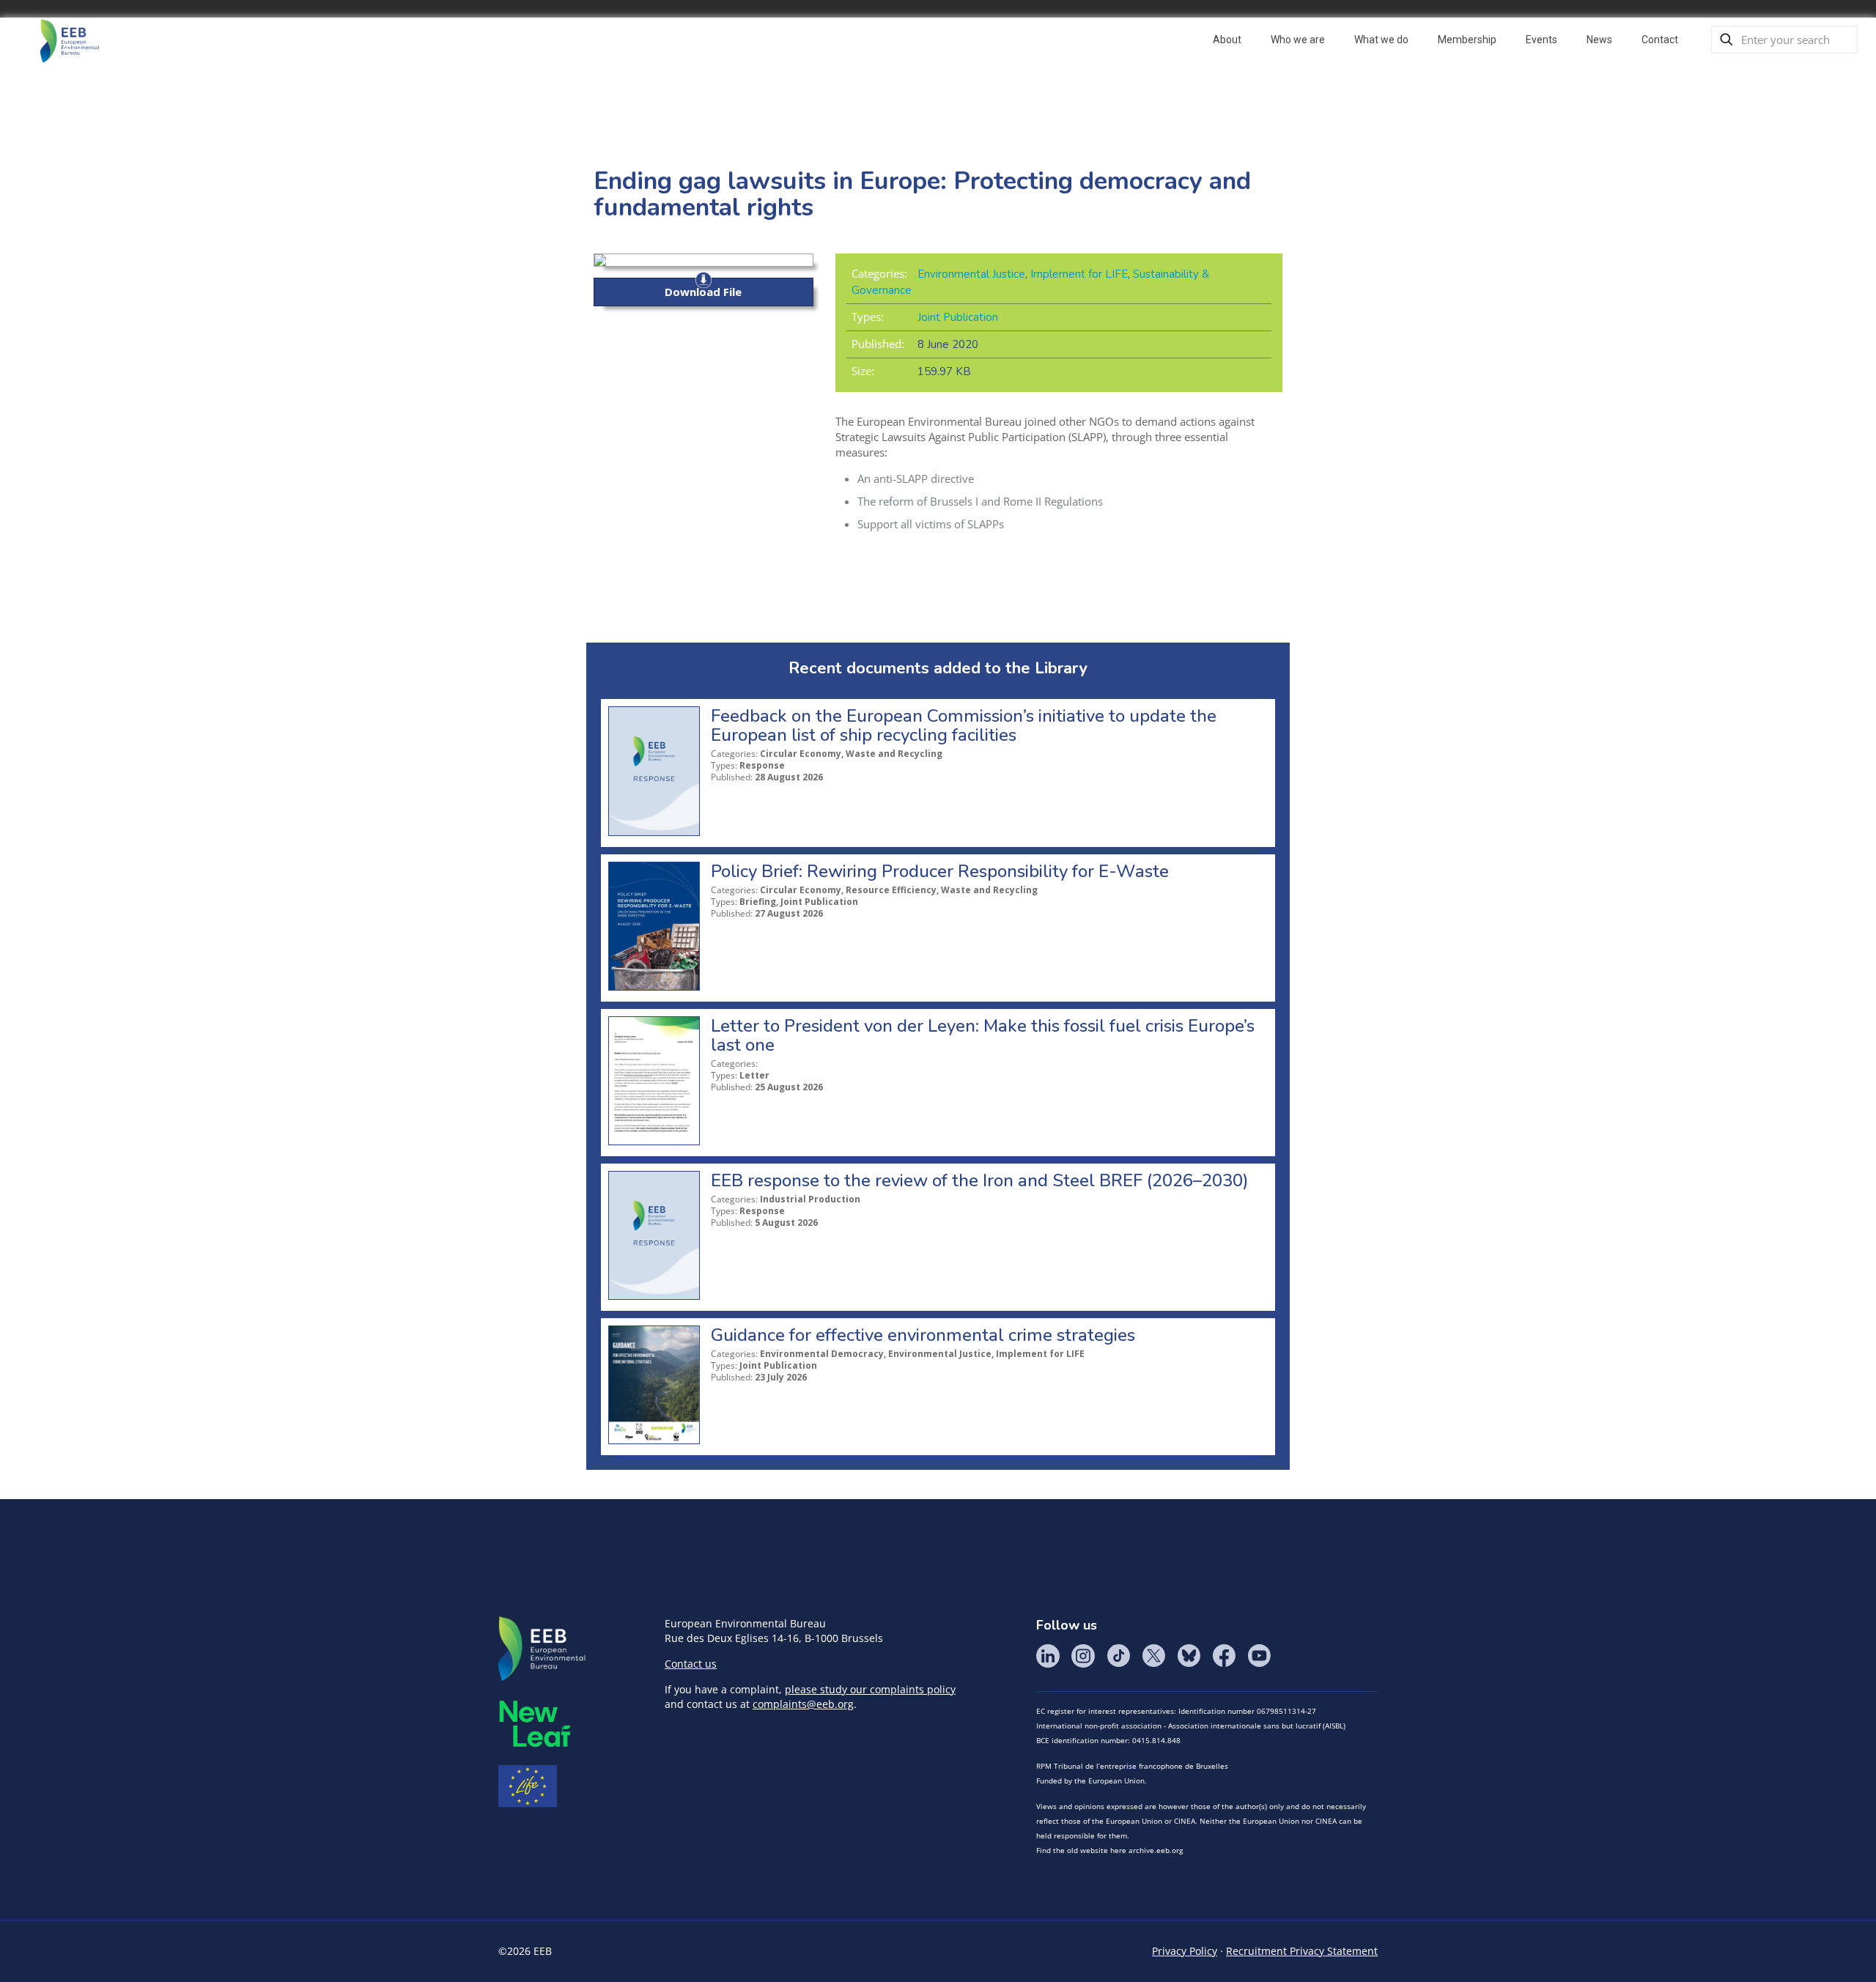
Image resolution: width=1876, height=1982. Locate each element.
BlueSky (1189, 1656)
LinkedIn (1048, 1656)
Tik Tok (1118, 1656)
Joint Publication (958, 317)
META (535, 1724)
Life (528, 1786)
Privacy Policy (1185, 1951)
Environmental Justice (971, 274)
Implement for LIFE (1079, 274)
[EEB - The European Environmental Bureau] (70, 40)
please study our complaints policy (870, 1689)
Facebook (1224, 1656)
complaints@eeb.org (803, 1704)
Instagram (1083, 1656)
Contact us (691, 1664)
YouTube (1259, 1656)
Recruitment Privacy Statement (1302, 1951)
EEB (542, 1649)
